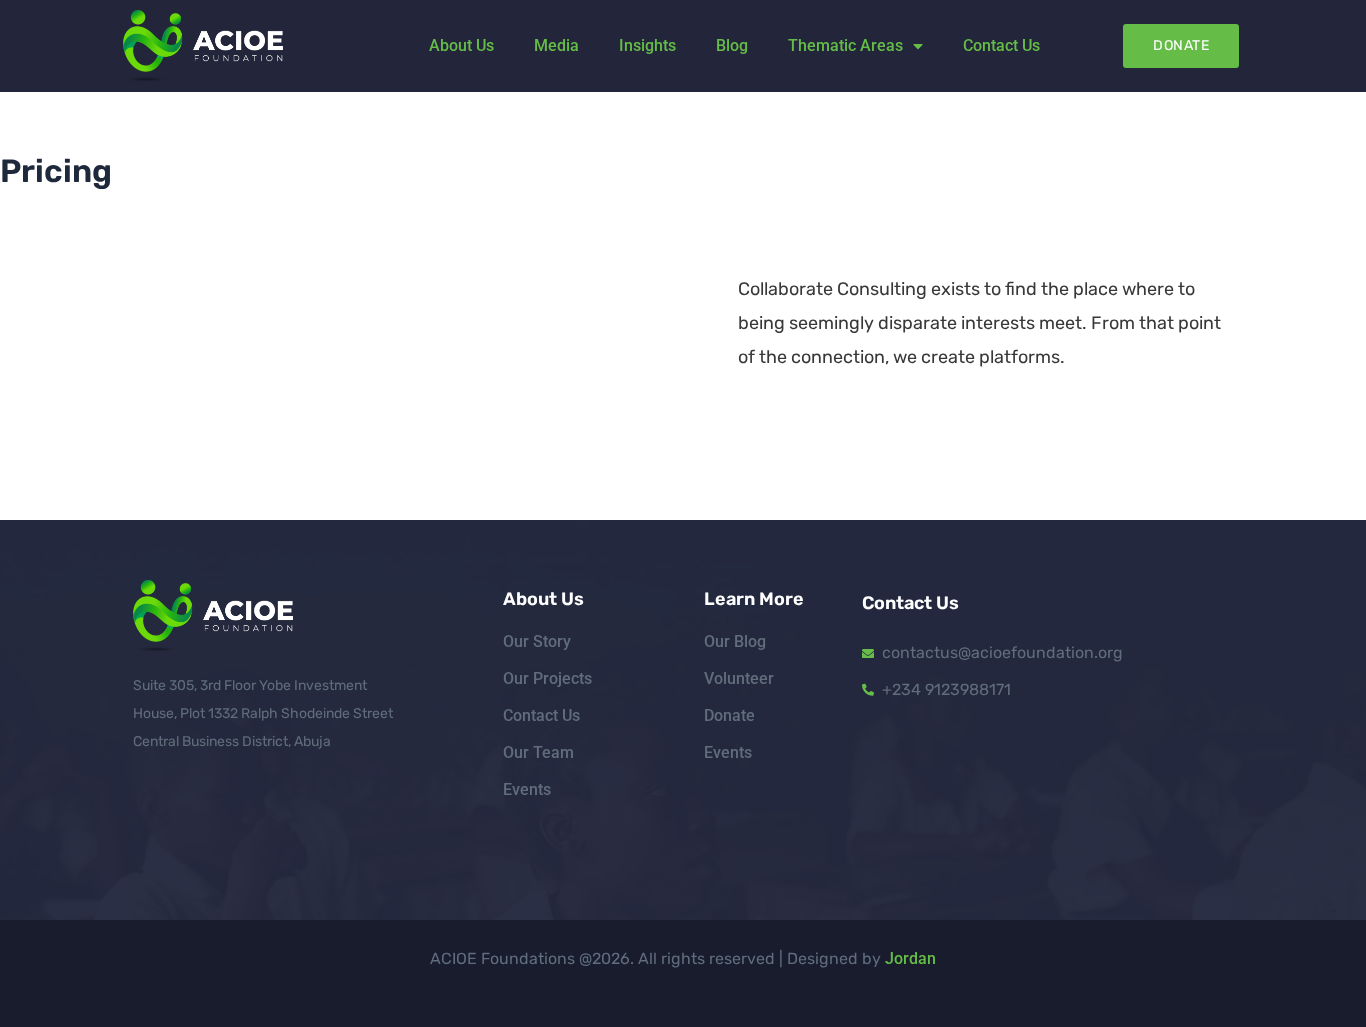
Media (556, 45)
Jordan (910, 958)
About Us (461, 45)
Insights (647, 45)
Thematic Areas (845, 45)
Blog (732, 45)
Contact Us (1001, 45)
